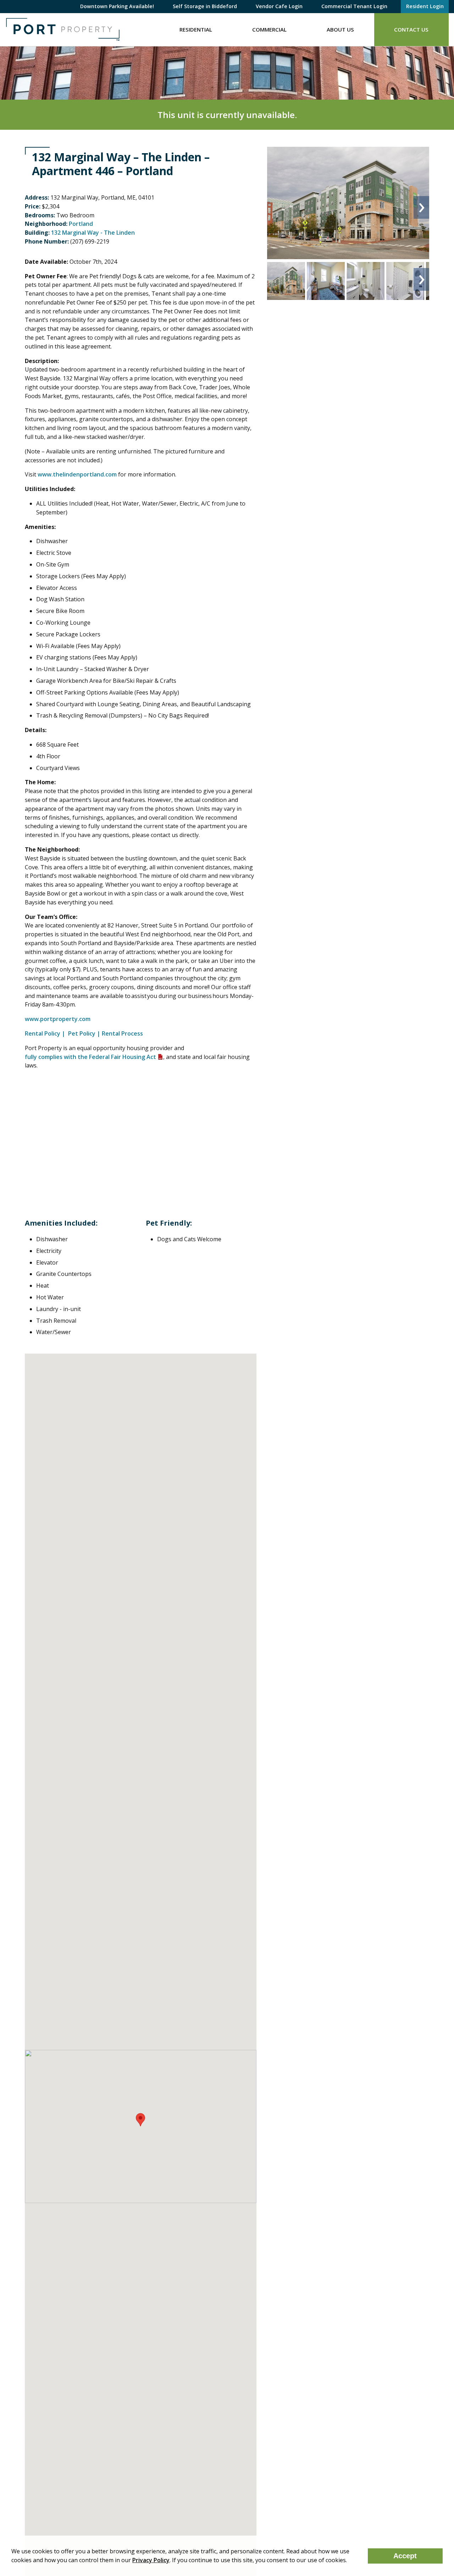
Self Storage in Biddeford (205, 6)
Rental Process (122, 1033)
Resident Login (425, 6)
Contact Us (411, 29)
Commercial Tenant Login (354, 6)
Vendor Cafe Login (279, 6)
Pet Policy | (84, 1033)
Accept (405, 2556)
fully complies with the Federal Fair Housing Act (90, 1057)
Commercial (269, 29)
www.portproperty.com (58, 1019)
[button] (140, 2120)
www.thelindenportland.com (77, 474)
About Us (340, 29)
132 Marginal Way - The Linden (93, 233)
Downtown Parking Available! (117, 6)
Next (421, 207)
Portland (81, 224)
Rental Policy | (46, 1033)
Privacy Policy (151, 2560)
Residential (196, 29)
